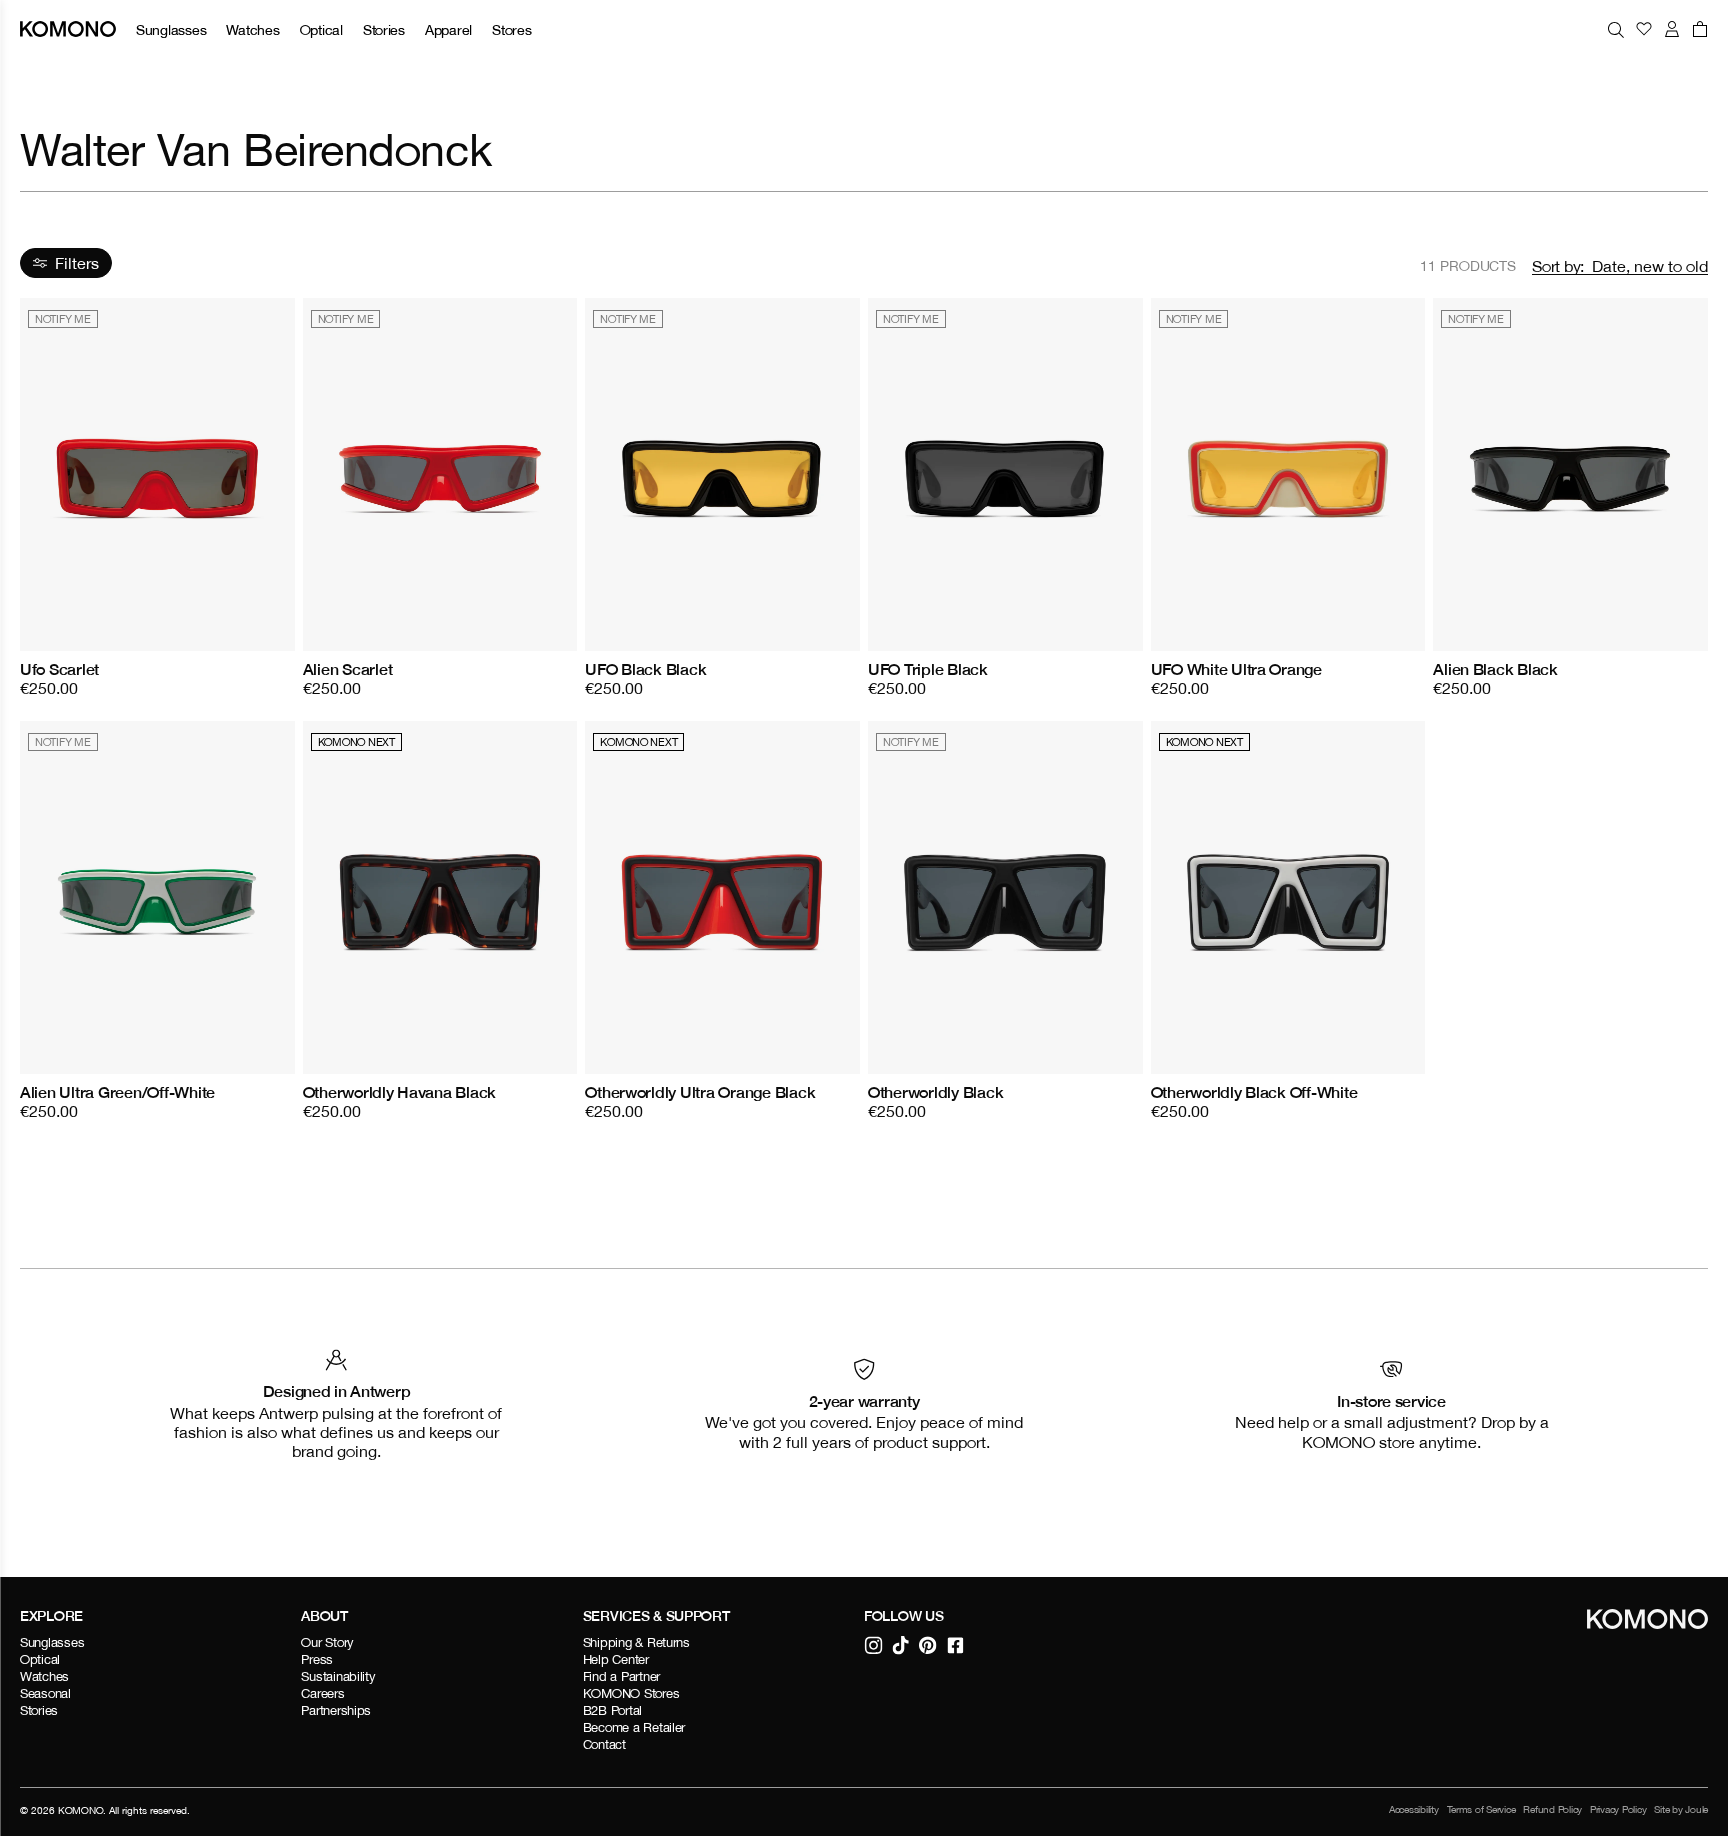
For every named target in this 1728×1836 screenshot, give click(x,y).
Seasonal (45, 1693)
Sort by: (1558, 266)
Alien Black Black (1495, 669)
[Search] (1616, 29)
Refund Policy (1552, 1809)
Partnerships (336, 1710)
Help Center (616, 1659)
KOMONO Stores (631, 1693)
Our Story (327, 1642)
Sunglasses (171, 29)
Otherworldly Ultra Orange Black (700, 1092)
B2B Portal (612, 1710)
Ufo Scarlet (59, 669)
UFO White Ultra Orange (1236, 669)
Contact (604, 1744)
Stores (511, 29)
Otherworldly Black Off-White (1254, 1092)
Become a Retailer (634, 1727)
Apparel (448, 29)
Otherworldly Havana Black (400, 1092)
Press (317, 1659)
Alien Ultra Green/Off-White (117, 1092)
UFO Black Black (645, 669)
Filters (77, 263)
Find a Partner (621, 1676)
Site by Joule (1681, 1809)
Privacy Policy (1618, 1809)
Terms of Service (1481, 1809)
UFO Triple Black (928, 669)
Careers (322, 1693)
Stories (384, 29)
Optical (321, 29)
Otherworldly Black (935, 1092)
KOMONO (80, 1810)
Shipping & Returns (636, 1642)
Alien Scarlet (348, 669)
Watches (252, 29)
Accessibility (1414, 1809)
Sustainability (338, 1676)
